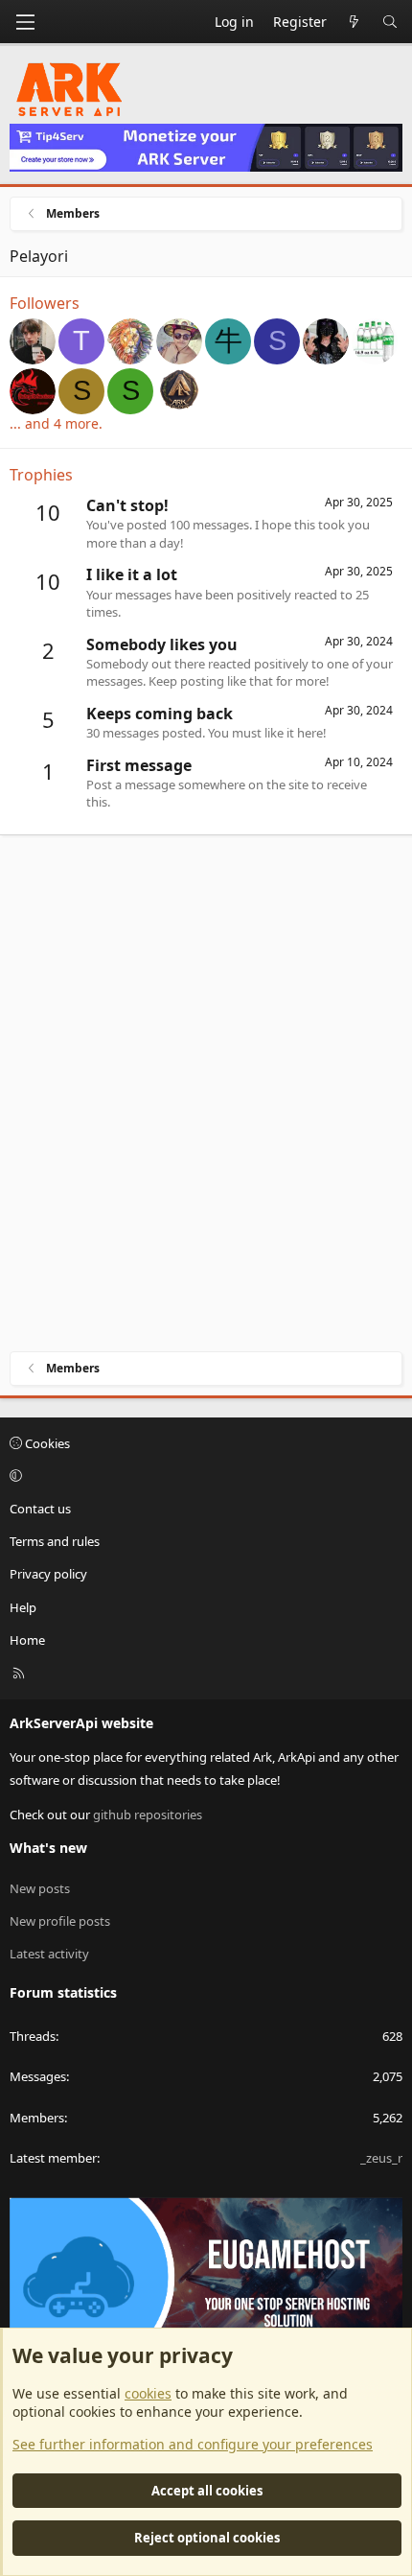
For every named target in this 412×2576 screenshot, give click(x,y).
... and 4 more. (56, 423)
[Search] (390, 22)
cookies (148, 2393)
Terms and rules (55, 1541)
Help (23, 1607)
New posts (40, 1888)
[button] (203, 1476)
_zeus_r (381, 2158)
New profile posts (60, 1921)
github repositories (148, 1815)
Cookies (46, 1443)
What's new (48, 1848)
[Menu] (25, 22)
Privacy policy (48, 1574)
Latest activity (49, 1954)
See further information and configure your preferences (193, 2444)
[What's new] (355, 22)
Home (27, 1640)
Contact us (40, 1509)
